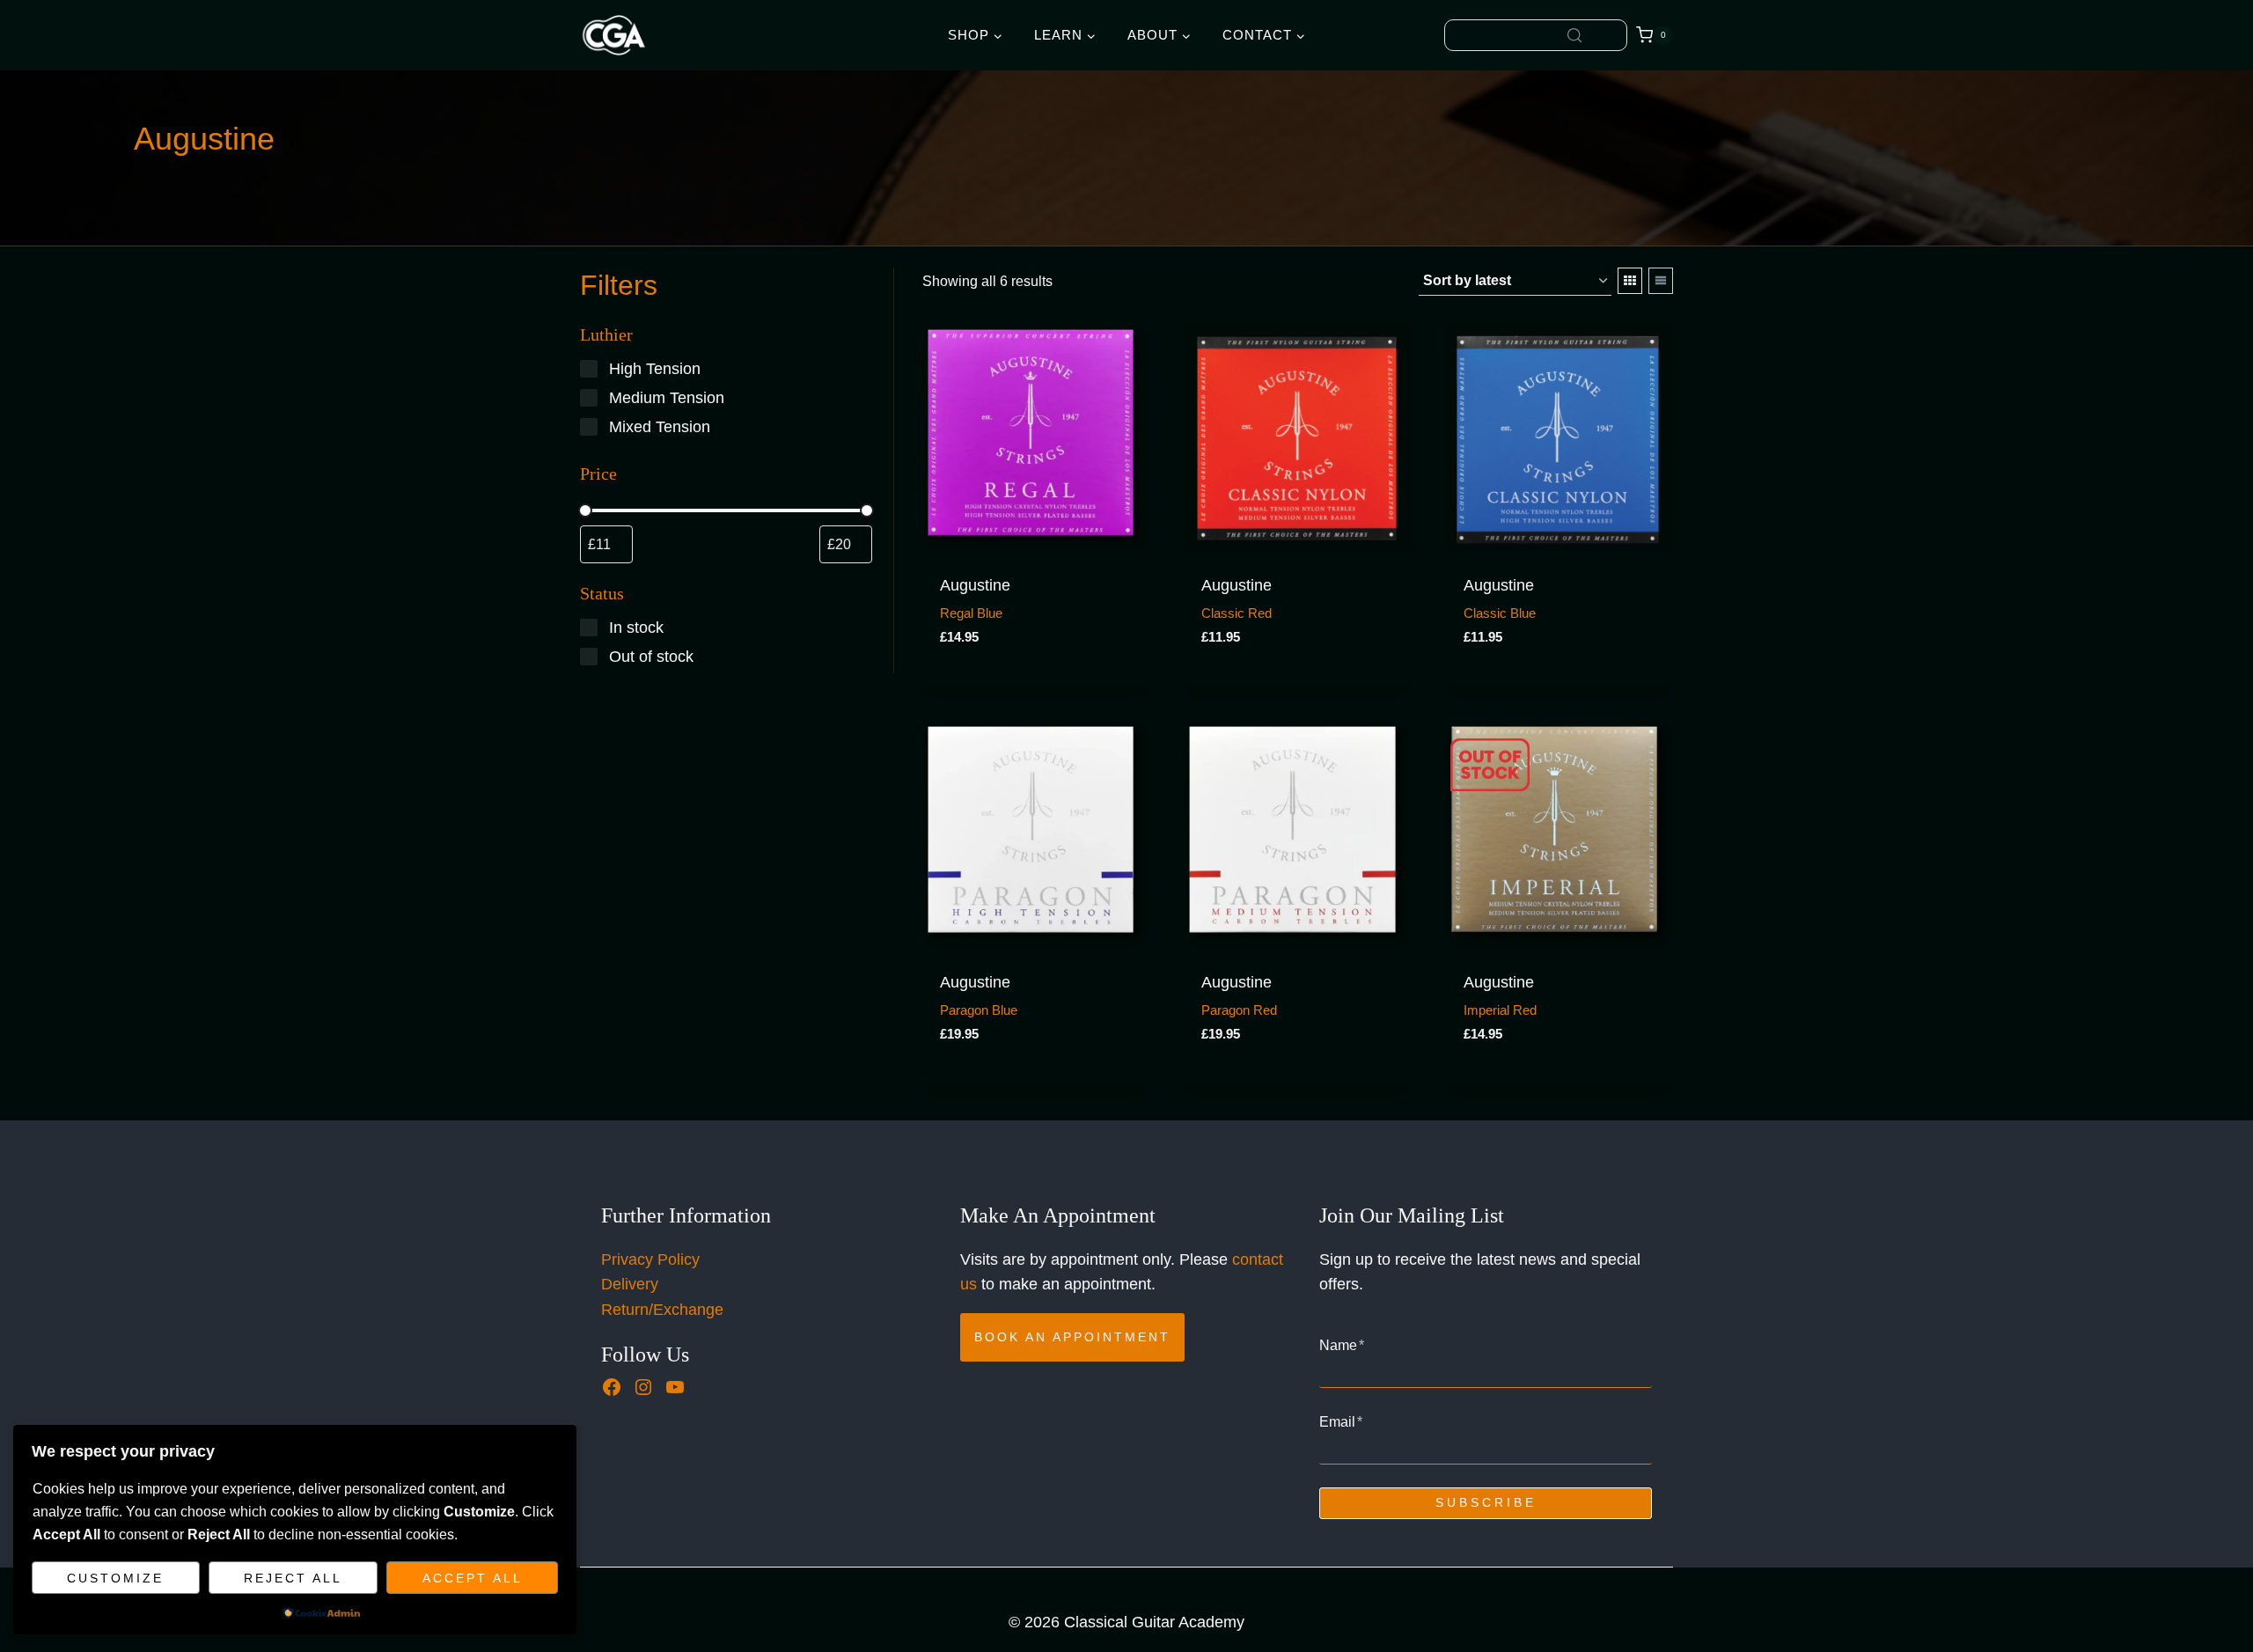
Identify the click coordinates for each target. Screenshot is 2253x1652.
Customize (115, 1578)
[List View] (1661, 281)
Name (1342, 1345)
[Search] (1574, 35)
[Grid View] (1630, 281)
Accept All (473, 1578)
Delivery (630, 1284)
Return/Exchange (662, 1310)
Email (1341, 1422)
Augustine (975, 585)
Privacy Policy (650, 1259)
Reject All (293, 1578)
